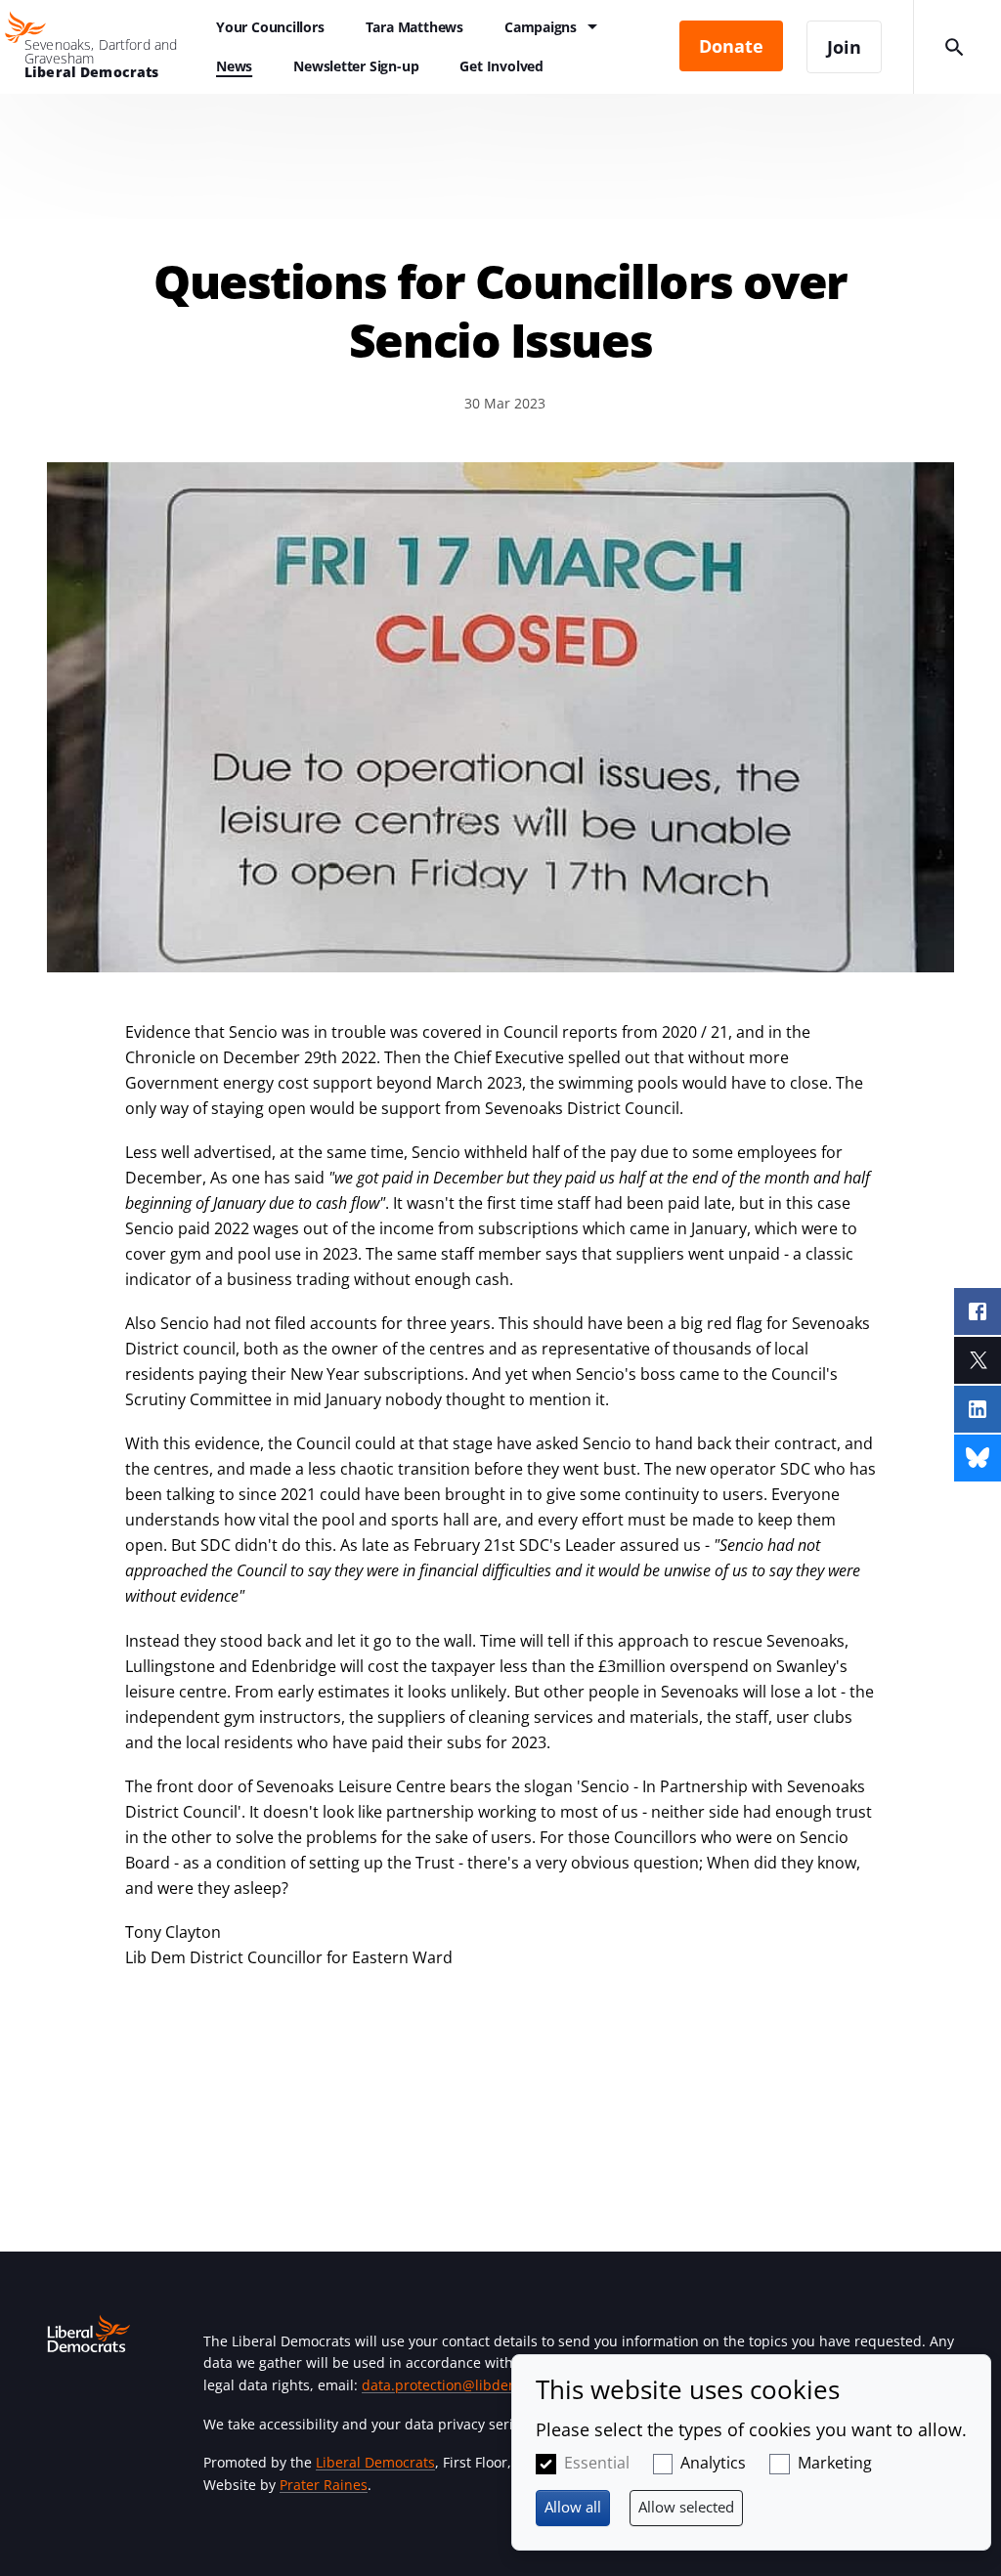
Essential (597, 2463)
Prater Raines (324, 2485)
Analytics (713, 2463)
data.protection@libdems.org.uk (467, 2385)
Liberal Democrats (375, 2462)
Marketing (835, 2463)
